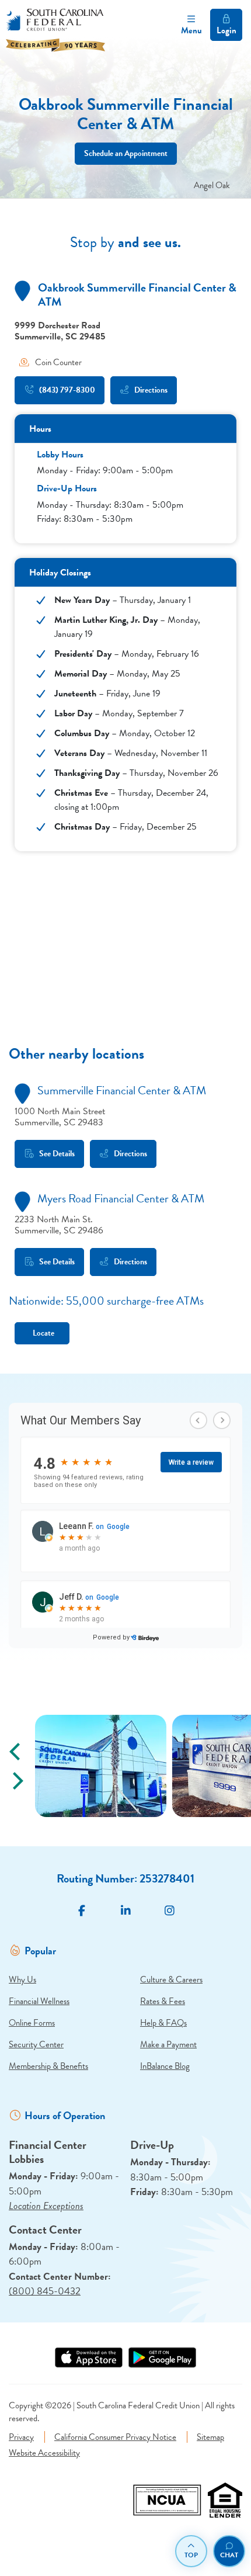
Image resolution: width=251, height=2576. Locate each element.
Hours (40, 429)
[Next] (16, 1781)
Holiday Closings (60, 573)
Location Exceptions (46, 2206)
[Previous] (16, 1752)
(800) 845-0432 (45, 2291)
